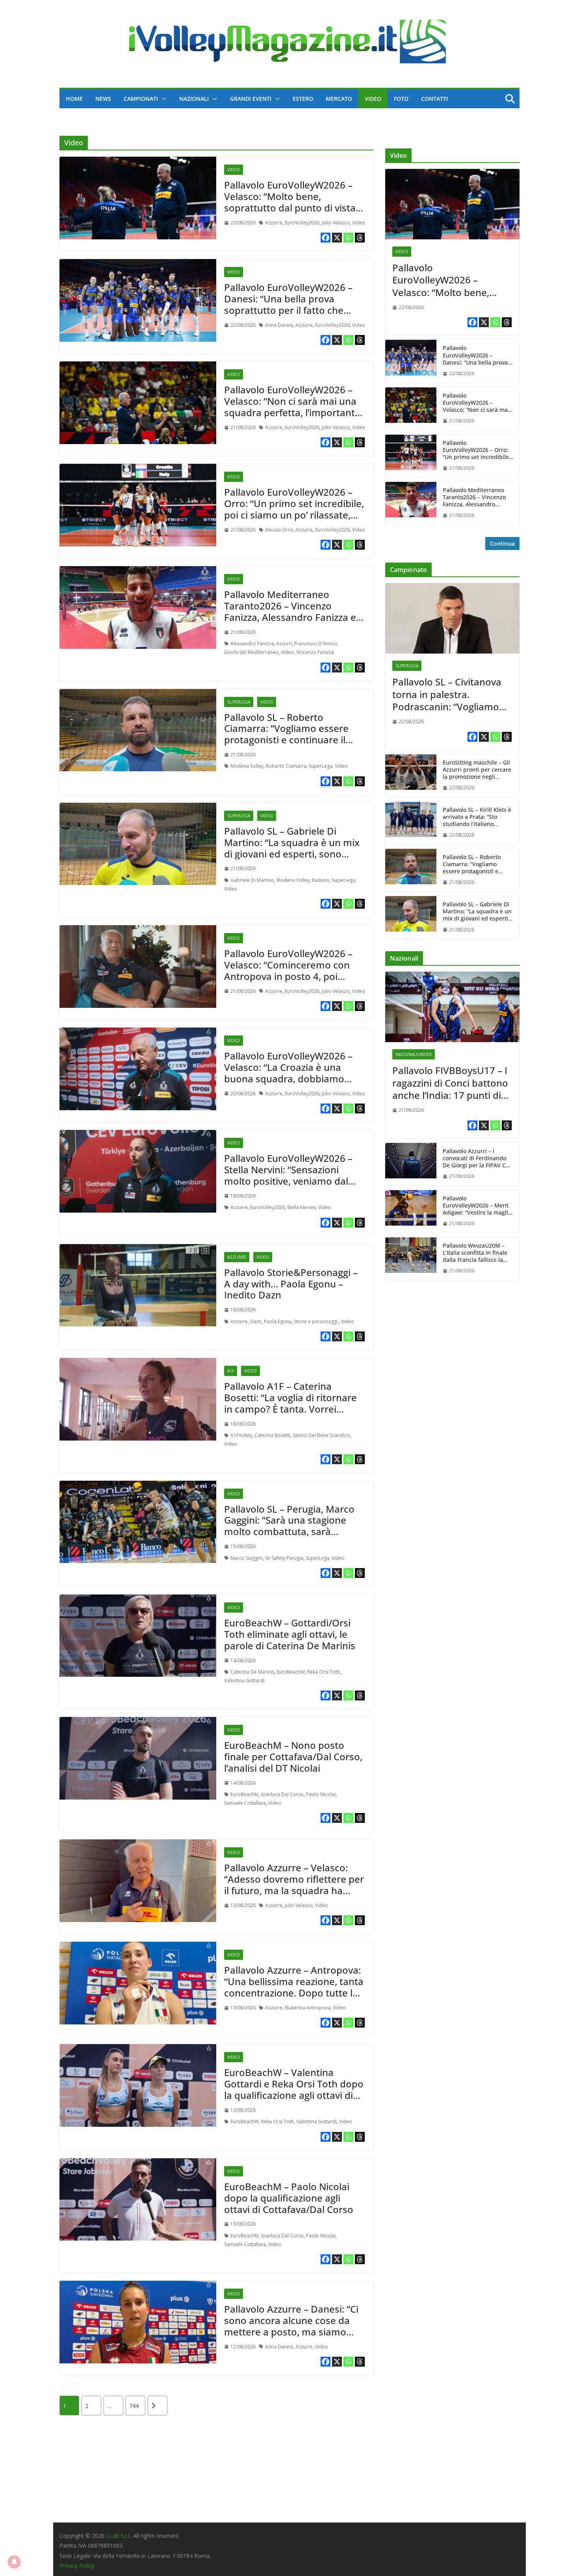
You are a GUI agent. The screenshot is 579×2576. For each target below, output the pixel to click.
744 (134, 2406)
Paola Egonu (278, 1321)
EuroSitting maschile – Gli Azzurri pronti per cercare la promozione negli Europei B (477, 770)
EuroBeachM (244, 1794)
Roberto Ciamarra (286, 766)
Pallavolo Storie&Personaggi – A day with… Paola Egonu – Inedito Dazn (291, 1284)
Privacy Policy (77, 2566)
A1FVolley (241, 1435)
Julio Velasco (336, 223)
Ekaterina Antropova (308, 2008)
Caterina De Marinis (252, 1672)
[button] (162, 99)
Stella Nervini (302, 1207)
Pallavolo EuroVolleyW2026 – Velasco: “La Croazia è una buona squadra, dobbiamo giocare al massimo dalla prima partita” (294, 1078)
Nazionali (194, 99)
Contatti (434, 99)
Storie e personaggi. (316, 1321)
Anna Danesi (279, 325)
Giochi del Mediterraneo (251, 652)
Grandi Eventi (251, 99)
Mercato (339, 99)
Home (74, 99)
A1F (231, 1371)
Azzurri (284, 644)
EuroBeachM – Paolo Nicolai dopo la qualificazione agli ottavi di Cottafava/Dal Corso (289, 2198)
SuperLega (239, 702)
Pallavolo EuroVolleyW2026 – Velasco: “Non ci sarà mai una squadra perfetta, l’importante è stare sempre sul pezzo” (292, 406)
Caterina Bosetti (272, 1435)
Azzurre (274, 223)
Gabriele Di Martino (252, 880)
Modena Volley (247, 766)
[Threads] (360, 238)
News (103, 99)
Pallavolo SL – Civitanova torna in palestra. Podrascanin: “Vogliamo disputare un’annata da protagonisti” (447, 694)
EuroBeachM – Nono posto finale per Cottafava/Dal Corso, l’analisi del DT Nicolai (293, 1757)
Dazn (256, 1321)
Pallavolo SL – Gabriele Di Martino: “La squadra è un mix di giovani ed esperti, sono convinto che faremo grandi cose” (292, 854)
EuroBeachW (291, 1672)
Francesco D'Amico (316, 644)
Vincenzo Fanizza (315, 652)
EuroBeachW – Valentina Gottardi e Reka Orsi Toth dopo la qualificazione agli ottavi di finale (294, 2089)
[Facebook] (326, 238)
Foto (401, 99)
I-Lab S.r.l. (118, 2536)
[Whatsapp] (348, 238)
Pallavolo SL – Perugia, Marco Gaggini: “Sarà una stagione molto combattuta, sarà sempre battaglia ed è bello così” (289, 1532)
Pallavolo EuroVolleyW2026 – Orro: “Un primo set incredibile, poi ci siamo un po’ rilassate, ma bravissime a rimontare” (294, 509)
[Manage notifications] (14, 2562)
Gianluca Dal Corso (282, 1794)
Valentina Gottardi (244, 1681)
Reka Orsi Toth (324, 1672)
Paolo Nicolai (321, 1794)
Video (373, 99)
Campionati (141, 99)
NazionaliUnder (414, 1054)
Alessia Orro (279, 530)
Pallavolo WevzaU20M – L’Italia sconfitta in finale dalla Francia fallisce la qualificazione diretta (475, 1253)
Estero (303, 99)
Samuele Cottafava (245, 1803)
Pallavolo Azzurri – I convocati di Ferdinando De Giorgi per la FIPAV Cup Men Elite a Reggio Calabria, (478, 1158)
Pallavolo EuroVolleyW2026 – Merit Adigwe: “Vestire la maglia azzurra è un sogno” (477, 1206)
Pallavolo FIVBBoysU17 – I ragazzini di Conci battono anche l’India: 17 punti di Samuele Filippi (450, 1083)
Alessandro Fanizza (252, 644)
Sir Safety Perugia (284, 1558)
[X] (337, 238)
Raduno (321, 880)
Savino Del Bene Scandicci (321, 1435)
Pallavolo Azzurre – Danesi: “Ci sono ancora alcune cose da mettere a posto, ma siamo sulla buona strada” (291, 2326)
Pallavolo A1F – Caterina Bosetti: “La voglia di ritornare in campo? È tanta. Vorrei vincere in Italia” (290, 1403)
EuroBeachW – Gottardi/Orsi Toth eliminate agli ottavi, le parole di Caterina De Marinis (290, 1634)
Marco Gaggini (247, 1558)
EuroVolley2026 (302, 223)
